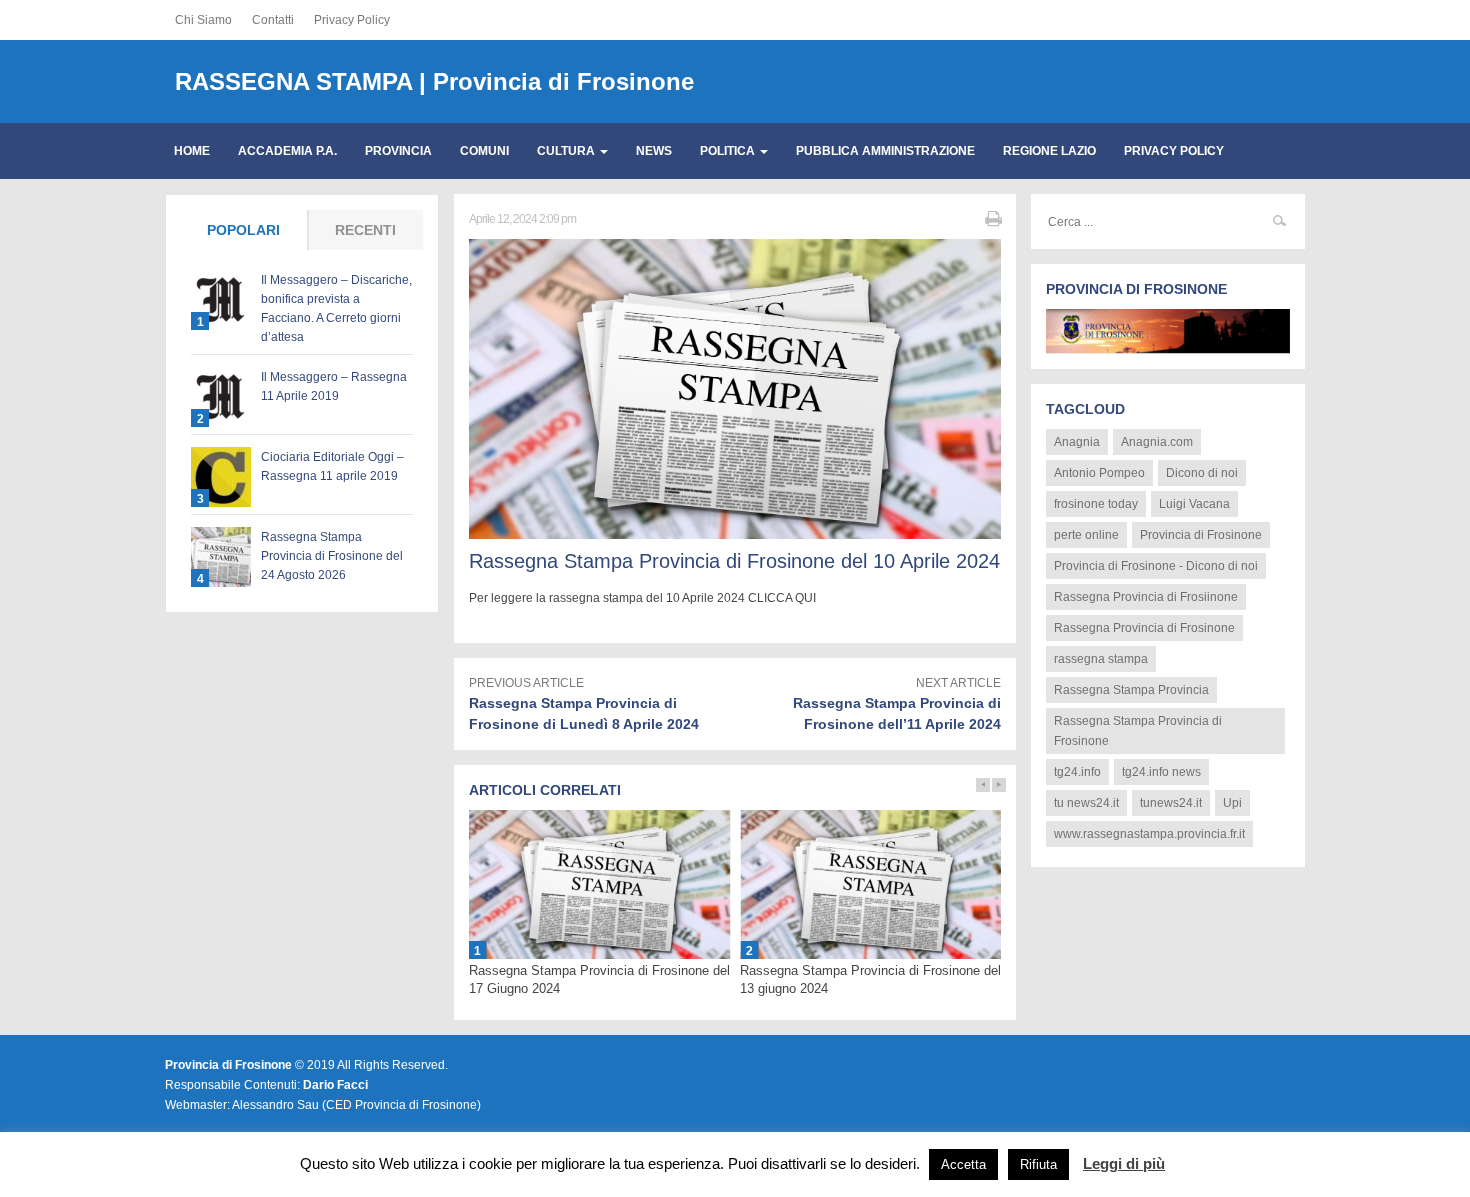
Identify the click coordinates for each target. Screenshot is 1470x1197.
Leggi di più (1124, 1163)
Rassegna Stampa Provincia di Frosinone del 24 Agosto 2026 (332, 556)
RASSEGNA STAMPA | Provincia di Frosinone (434, 81)
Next (999, 785)
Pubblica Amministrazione (885, 151)
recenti (365, 230)
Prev (983, 785)
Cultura (567, 151)
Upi (1232, 803)
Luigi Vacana (1194, 504)
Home (192, 151)
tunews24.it (1171, 803)
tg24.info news (1161, 772)
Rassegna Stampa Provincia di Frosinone (1138, 731)
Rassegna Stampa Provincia (1131, 690)
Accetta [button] (963, 1164)
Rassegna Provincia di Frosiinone (1146, 597)
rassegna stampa (1101, 659)
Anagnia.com (1157, 442)
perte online (1086, 535)
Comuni (484, 151)
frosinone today (1096, 504)
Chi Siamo (203, 20)
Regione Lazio (1049, 151)
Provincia (398, 151)
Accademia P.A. (287, 151)
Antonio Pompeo (1099, 473)
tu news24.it (1086, 803)
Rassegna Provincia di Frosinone (1144, 628)
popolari (243, 230)
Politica (729, 151)
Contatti (273, 20)
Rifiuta (1038, 1164)
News (654, 151)
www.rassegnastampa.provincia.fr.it (1149, 834)
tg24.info (1077, 772)
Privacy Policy (352, 20)
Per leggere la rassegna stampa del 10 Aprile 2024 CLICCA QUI (644, 598)
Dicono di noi (1202, 473)
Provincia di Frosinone (1201, 535)
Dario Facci (335, 1085)
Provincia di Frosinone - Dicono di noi (1156, 566)
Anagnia (1077, 442)
